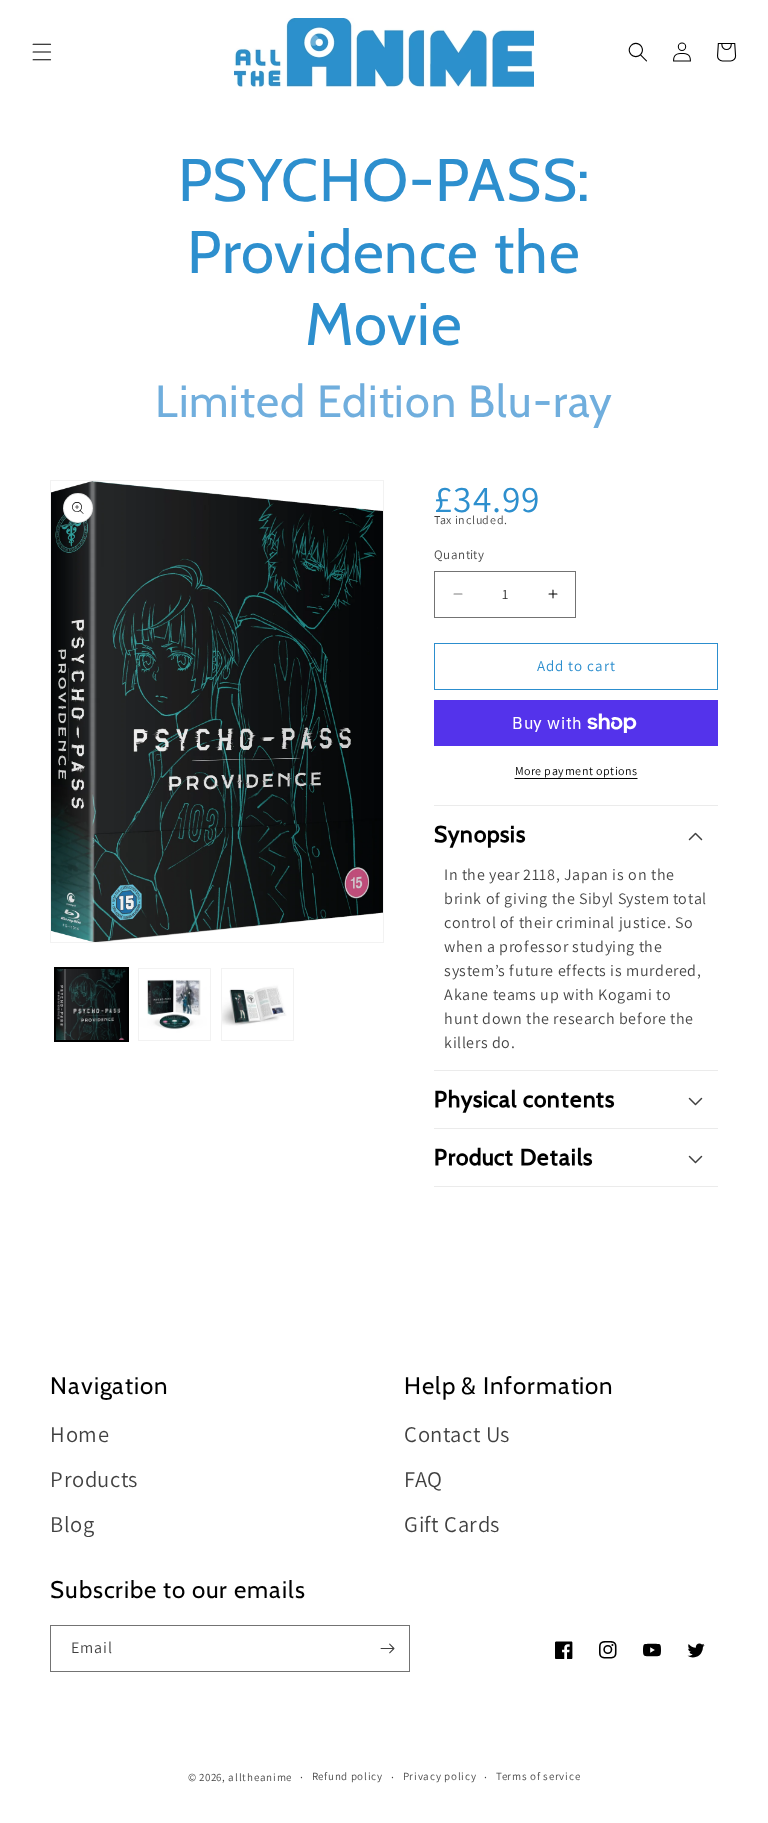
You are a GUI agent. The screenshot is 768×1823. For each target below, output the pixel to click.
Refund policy (347, 1776)
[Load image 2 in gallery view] (174, 1004)
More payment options (576, 770)
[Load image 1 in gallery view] (91, 1004)
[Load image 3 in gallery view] (257, 1004)
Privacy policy (440, 1776)
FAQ (423, 1478)
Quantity (459, 554)
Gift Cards (452, 1523)
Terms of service (538, 1776)
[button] (42, 52)
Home (79, 1434)
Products (94, 1478)
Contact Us (457, 1434)
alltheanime (260, 1777)
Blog (72, 1523)
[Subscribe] (387, 1648)
